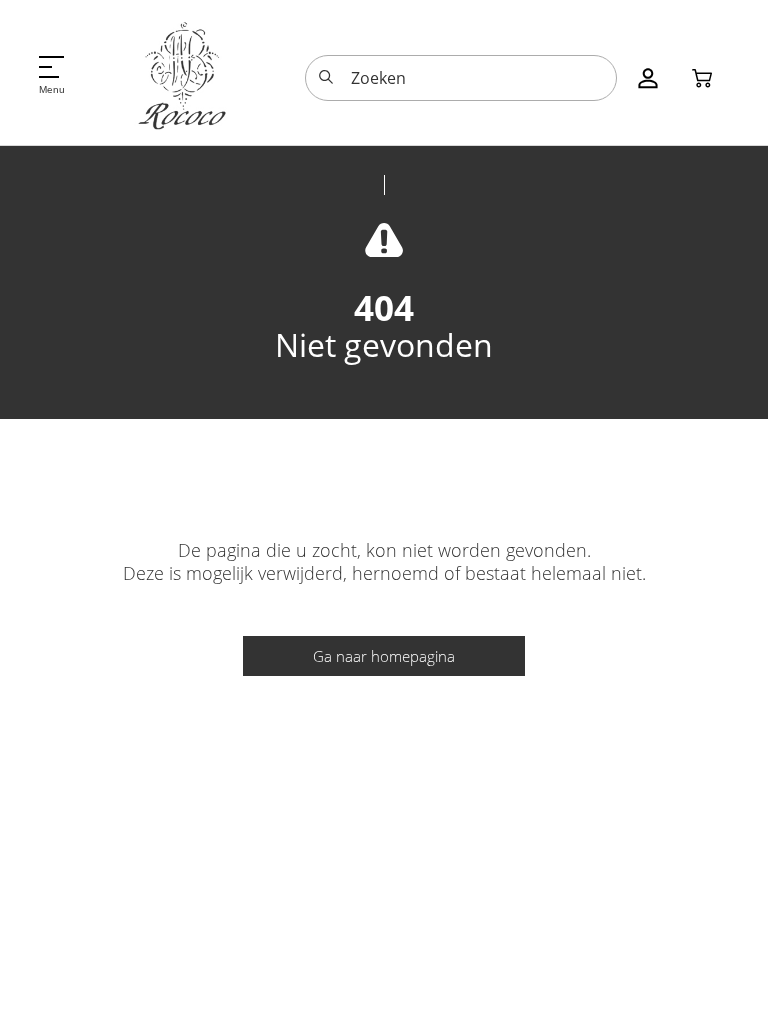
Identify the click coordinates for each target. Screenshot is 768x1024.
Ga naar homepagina (384, 656)
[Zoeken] (326, 78)
